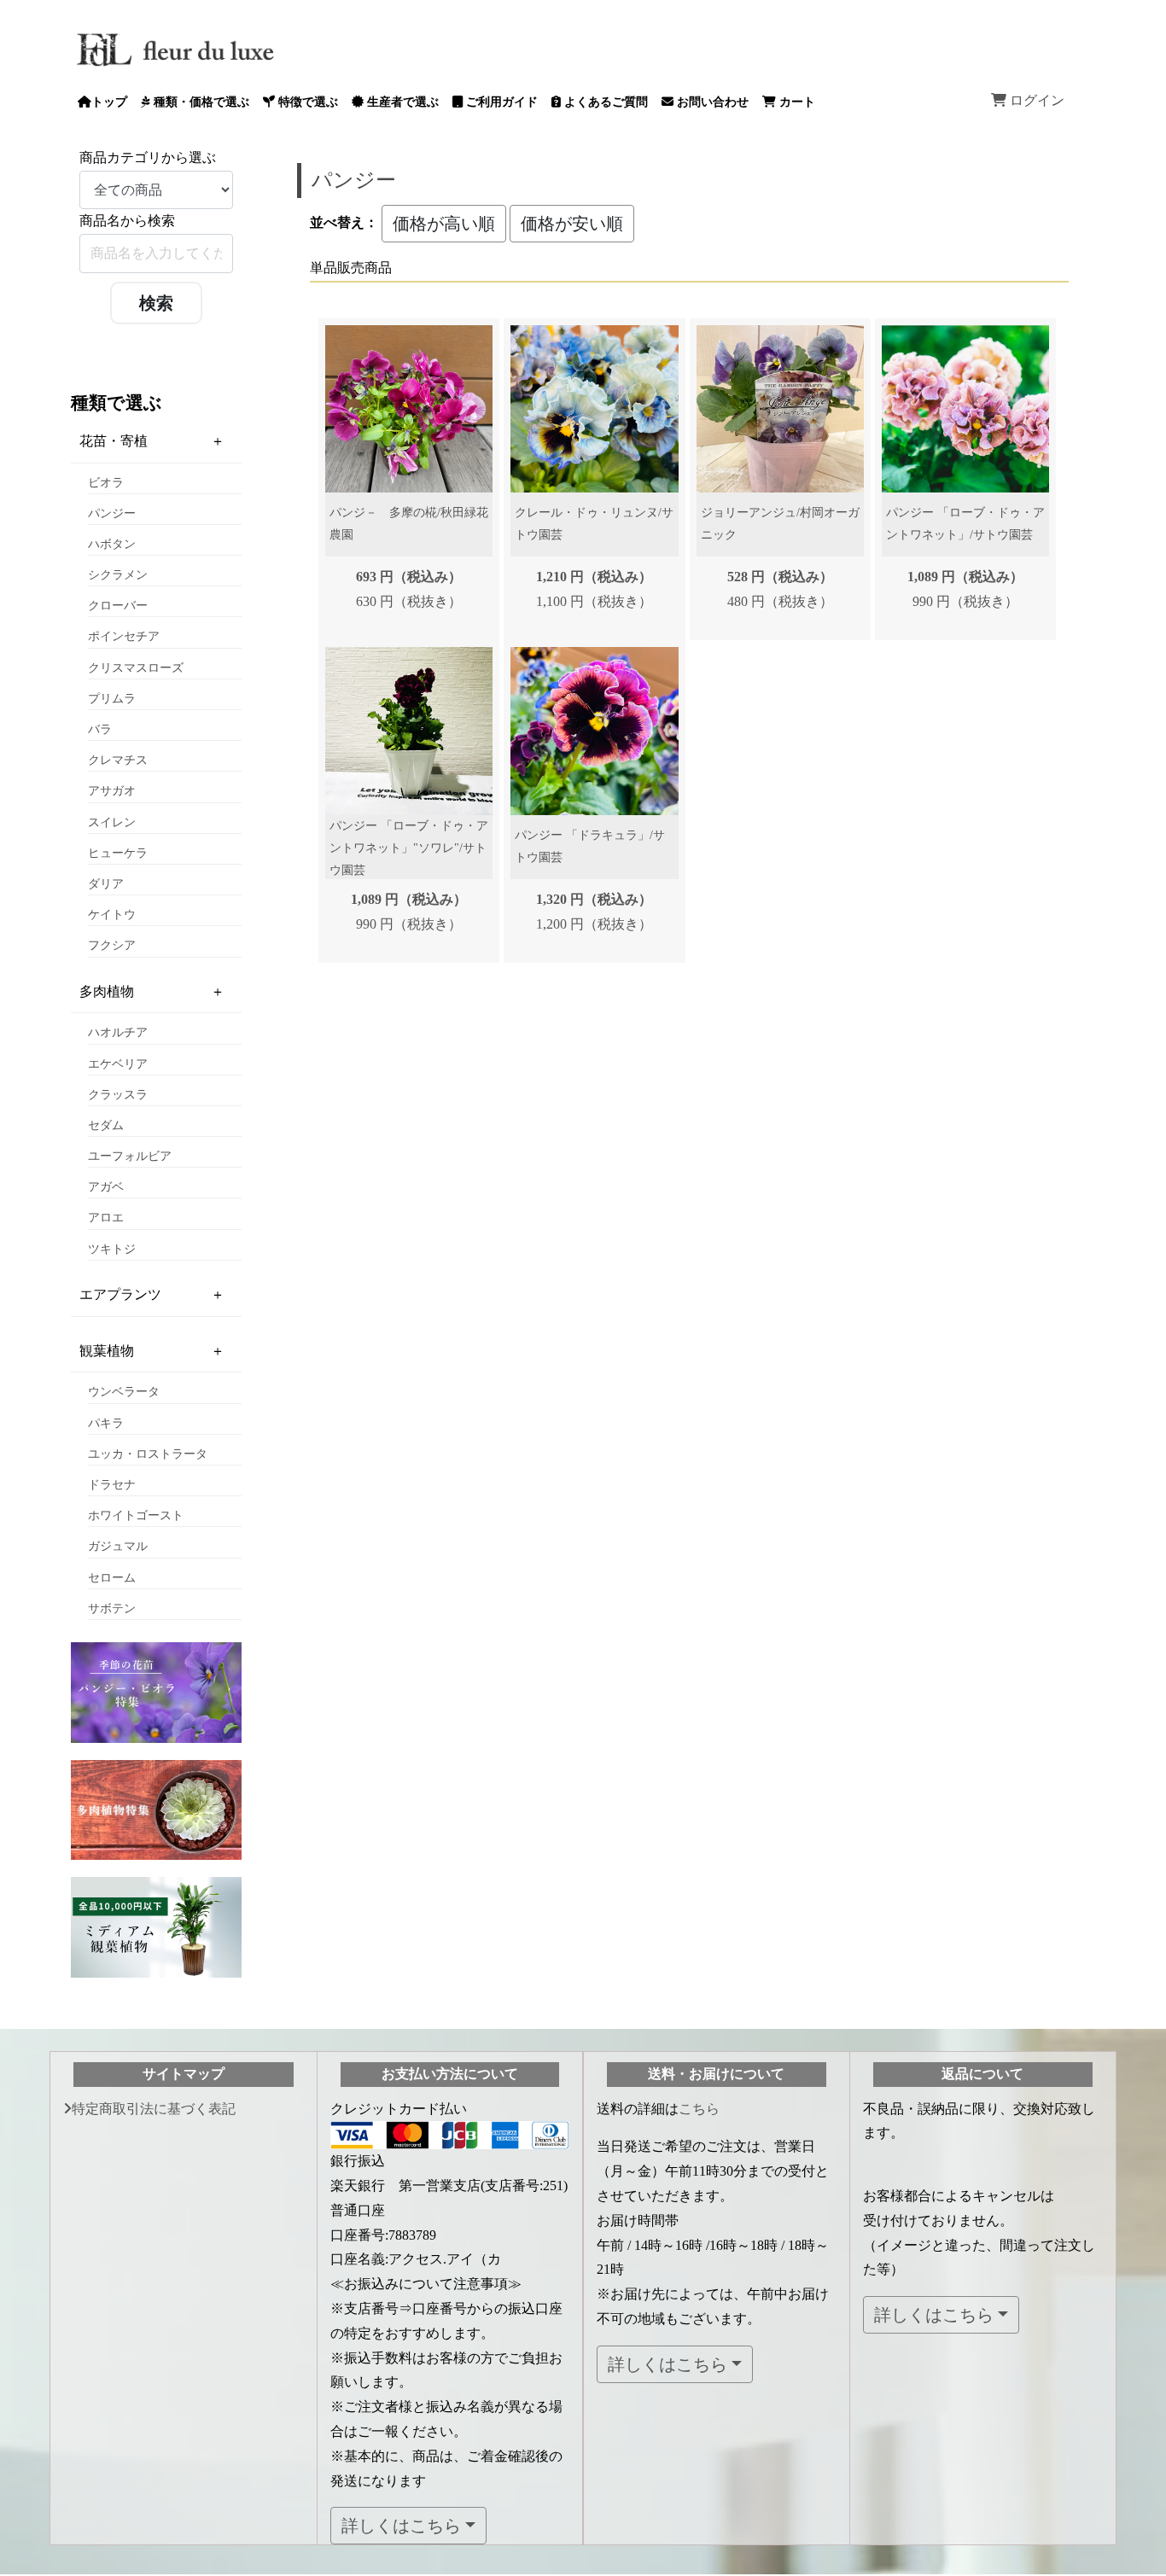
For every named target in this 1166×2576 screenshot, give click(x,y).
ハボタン (112, 544)
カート (796, 102)
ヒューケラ (118, 853)
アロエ (106, 1218)
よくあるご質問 (604, 102)
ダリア (106, 884)
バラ (100, 729)
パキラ (106, 1423)
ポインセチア (124, 636)
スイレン (112, 822)
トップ (109, 102)
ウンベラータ (124, 1392)
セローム (112, 1578)
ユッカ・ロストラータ (148, 1454)
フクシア (112, 945)
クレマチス (118, 760)
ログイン (1035, 100)
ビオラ (106, 483)
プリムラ (112, 699)
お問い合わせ (711, 102)
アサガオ (112, 791)
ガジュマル (118, 1546)
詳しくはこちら (401, 2526)
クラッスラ (118, 1095)
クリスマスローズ (136, 668)
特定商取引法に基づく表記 (154, 2109)
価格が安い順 (572, 224)
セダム (106, 1125)
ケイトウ (112, 915)
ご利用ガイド (500, 102)
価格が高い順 (444, 224)
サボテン (112, 1609)
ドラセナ (112, 1485)
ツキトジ (112, 1249)
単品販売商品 (351, 268)
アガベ (106, 1187)
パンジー (112, 513)
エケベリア (118, 1064)
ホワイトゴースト (136, 1515)
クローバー (118, 606)
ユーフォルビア (130, 1156)
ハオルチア (118, 1032)
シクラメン (118, 575)
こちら (699, 2109)
